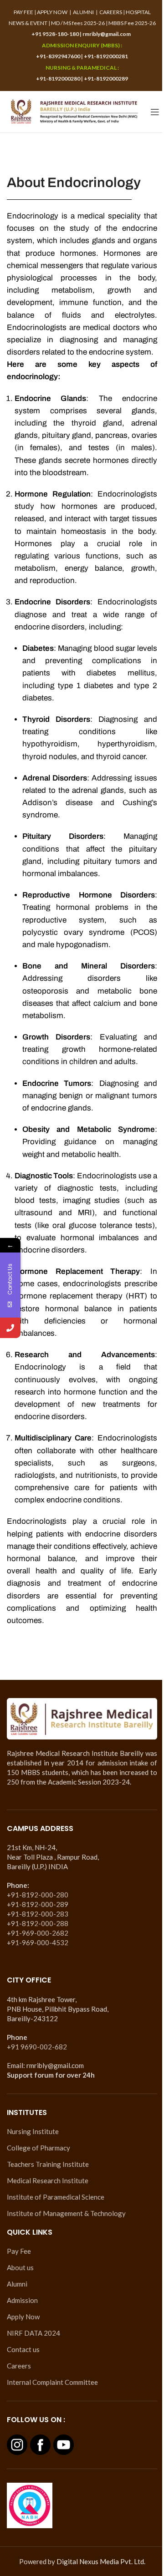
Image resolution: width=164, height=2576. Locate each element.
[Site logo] (74, 111)
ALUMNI (83, 12)
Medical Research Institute (48, 2180)
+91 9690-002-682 (37, 2047)
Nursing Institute (33, 2131)
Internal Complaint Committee (52, 2382)
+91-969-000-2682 (38, 1933)
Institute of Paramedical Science (56, 2197)
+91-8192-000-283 (38, 1914)
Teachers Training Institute (48, 2164)
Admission (22, 2300)
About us (20, 2267)
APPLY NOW (52, 12)
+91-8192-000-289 (38, 1904)
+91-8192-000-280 (38, 1895)
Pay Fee (19, 2251)
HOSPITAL (138, 12)
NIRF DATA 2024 (33, 2333)
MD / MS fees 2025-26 (78, 23)
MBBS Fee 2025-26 (132, 23)
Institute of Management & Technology (66, 2213)
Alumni (17, 2284)
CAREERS (111, 12)
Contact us (23, 2349)
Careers (19, 2366)
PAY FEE (23, 12)
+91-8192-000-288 (38, 1923)
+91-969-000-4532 (38, 1942)
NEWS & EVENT (28, 23)
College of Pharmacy (38, 2148)
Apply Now (23, 2317)
